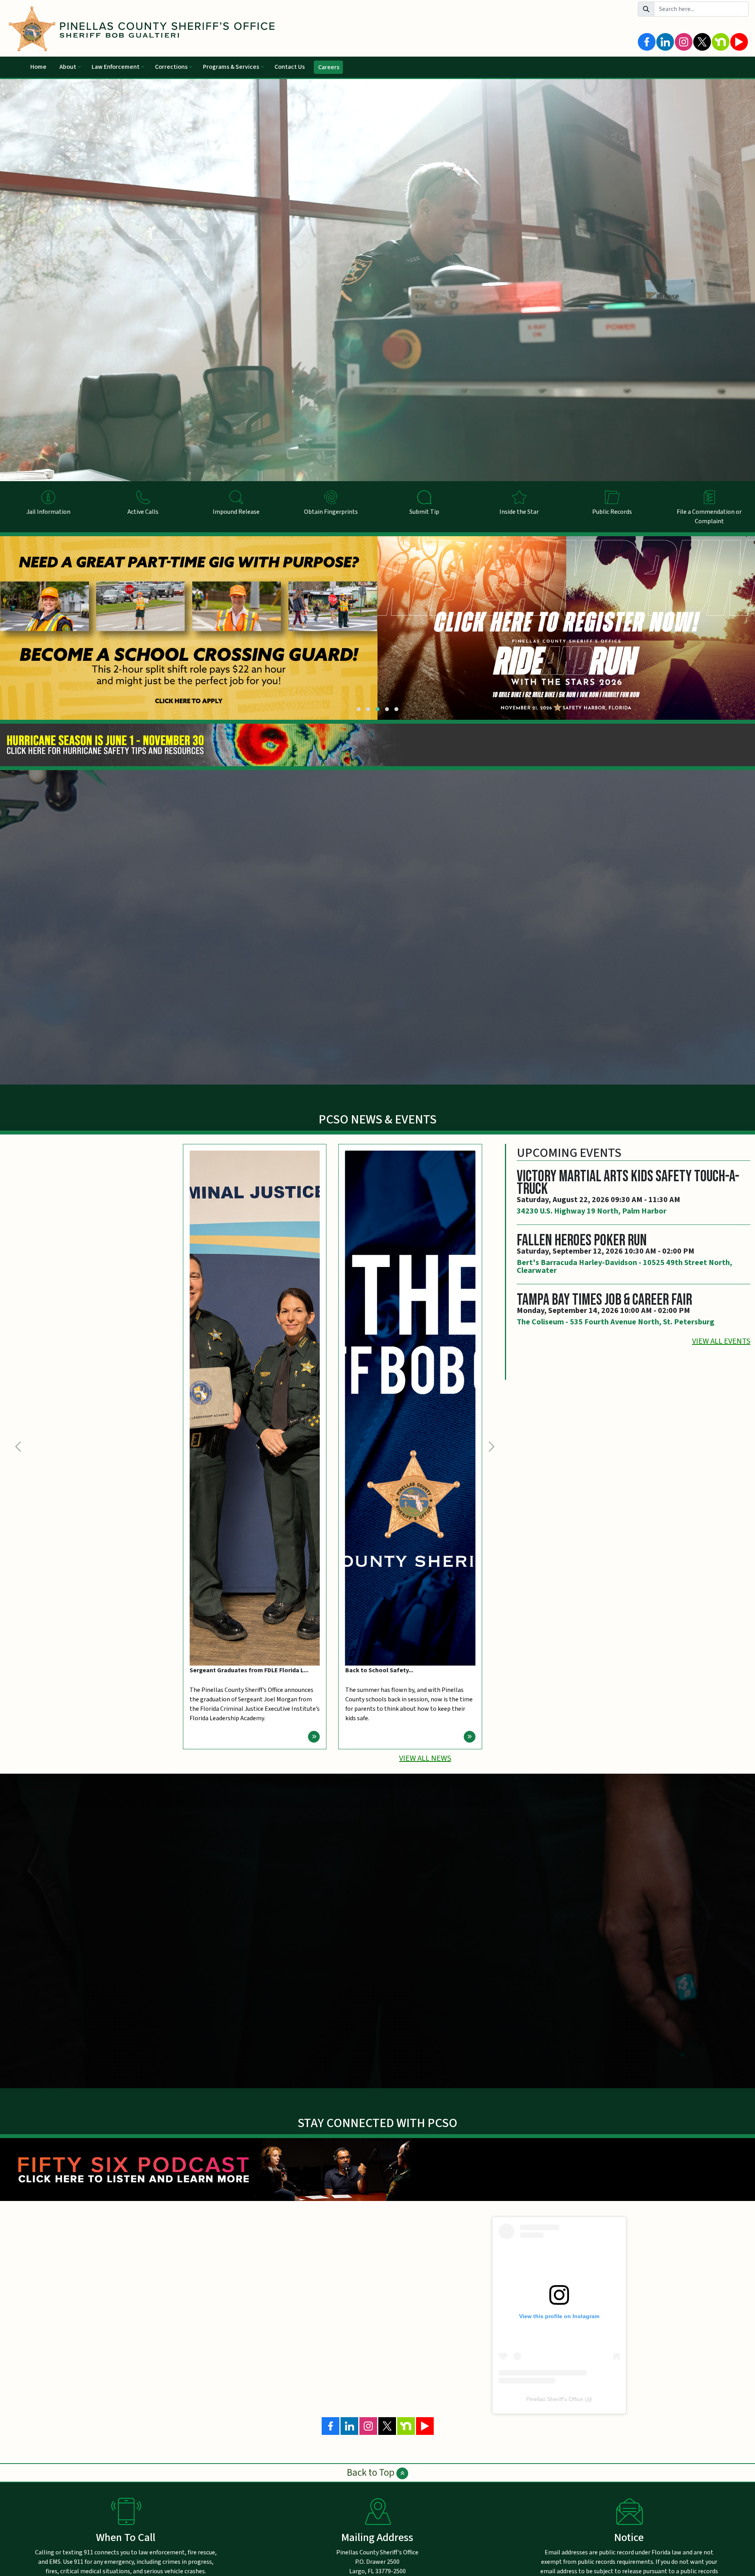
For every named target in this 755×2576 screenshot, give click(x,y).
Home (38, 67)
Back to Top (372, 2473)
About (68, 67)
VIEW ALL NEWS (425, 1758)
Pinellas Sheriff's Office (555, 2399)
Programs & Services (231, 67)
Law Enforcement (116, 67)
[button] (359, 709)
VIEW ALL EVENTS (721, 1341)
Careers (329, 67)
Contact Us (290, 67)
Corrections (171, 67)
